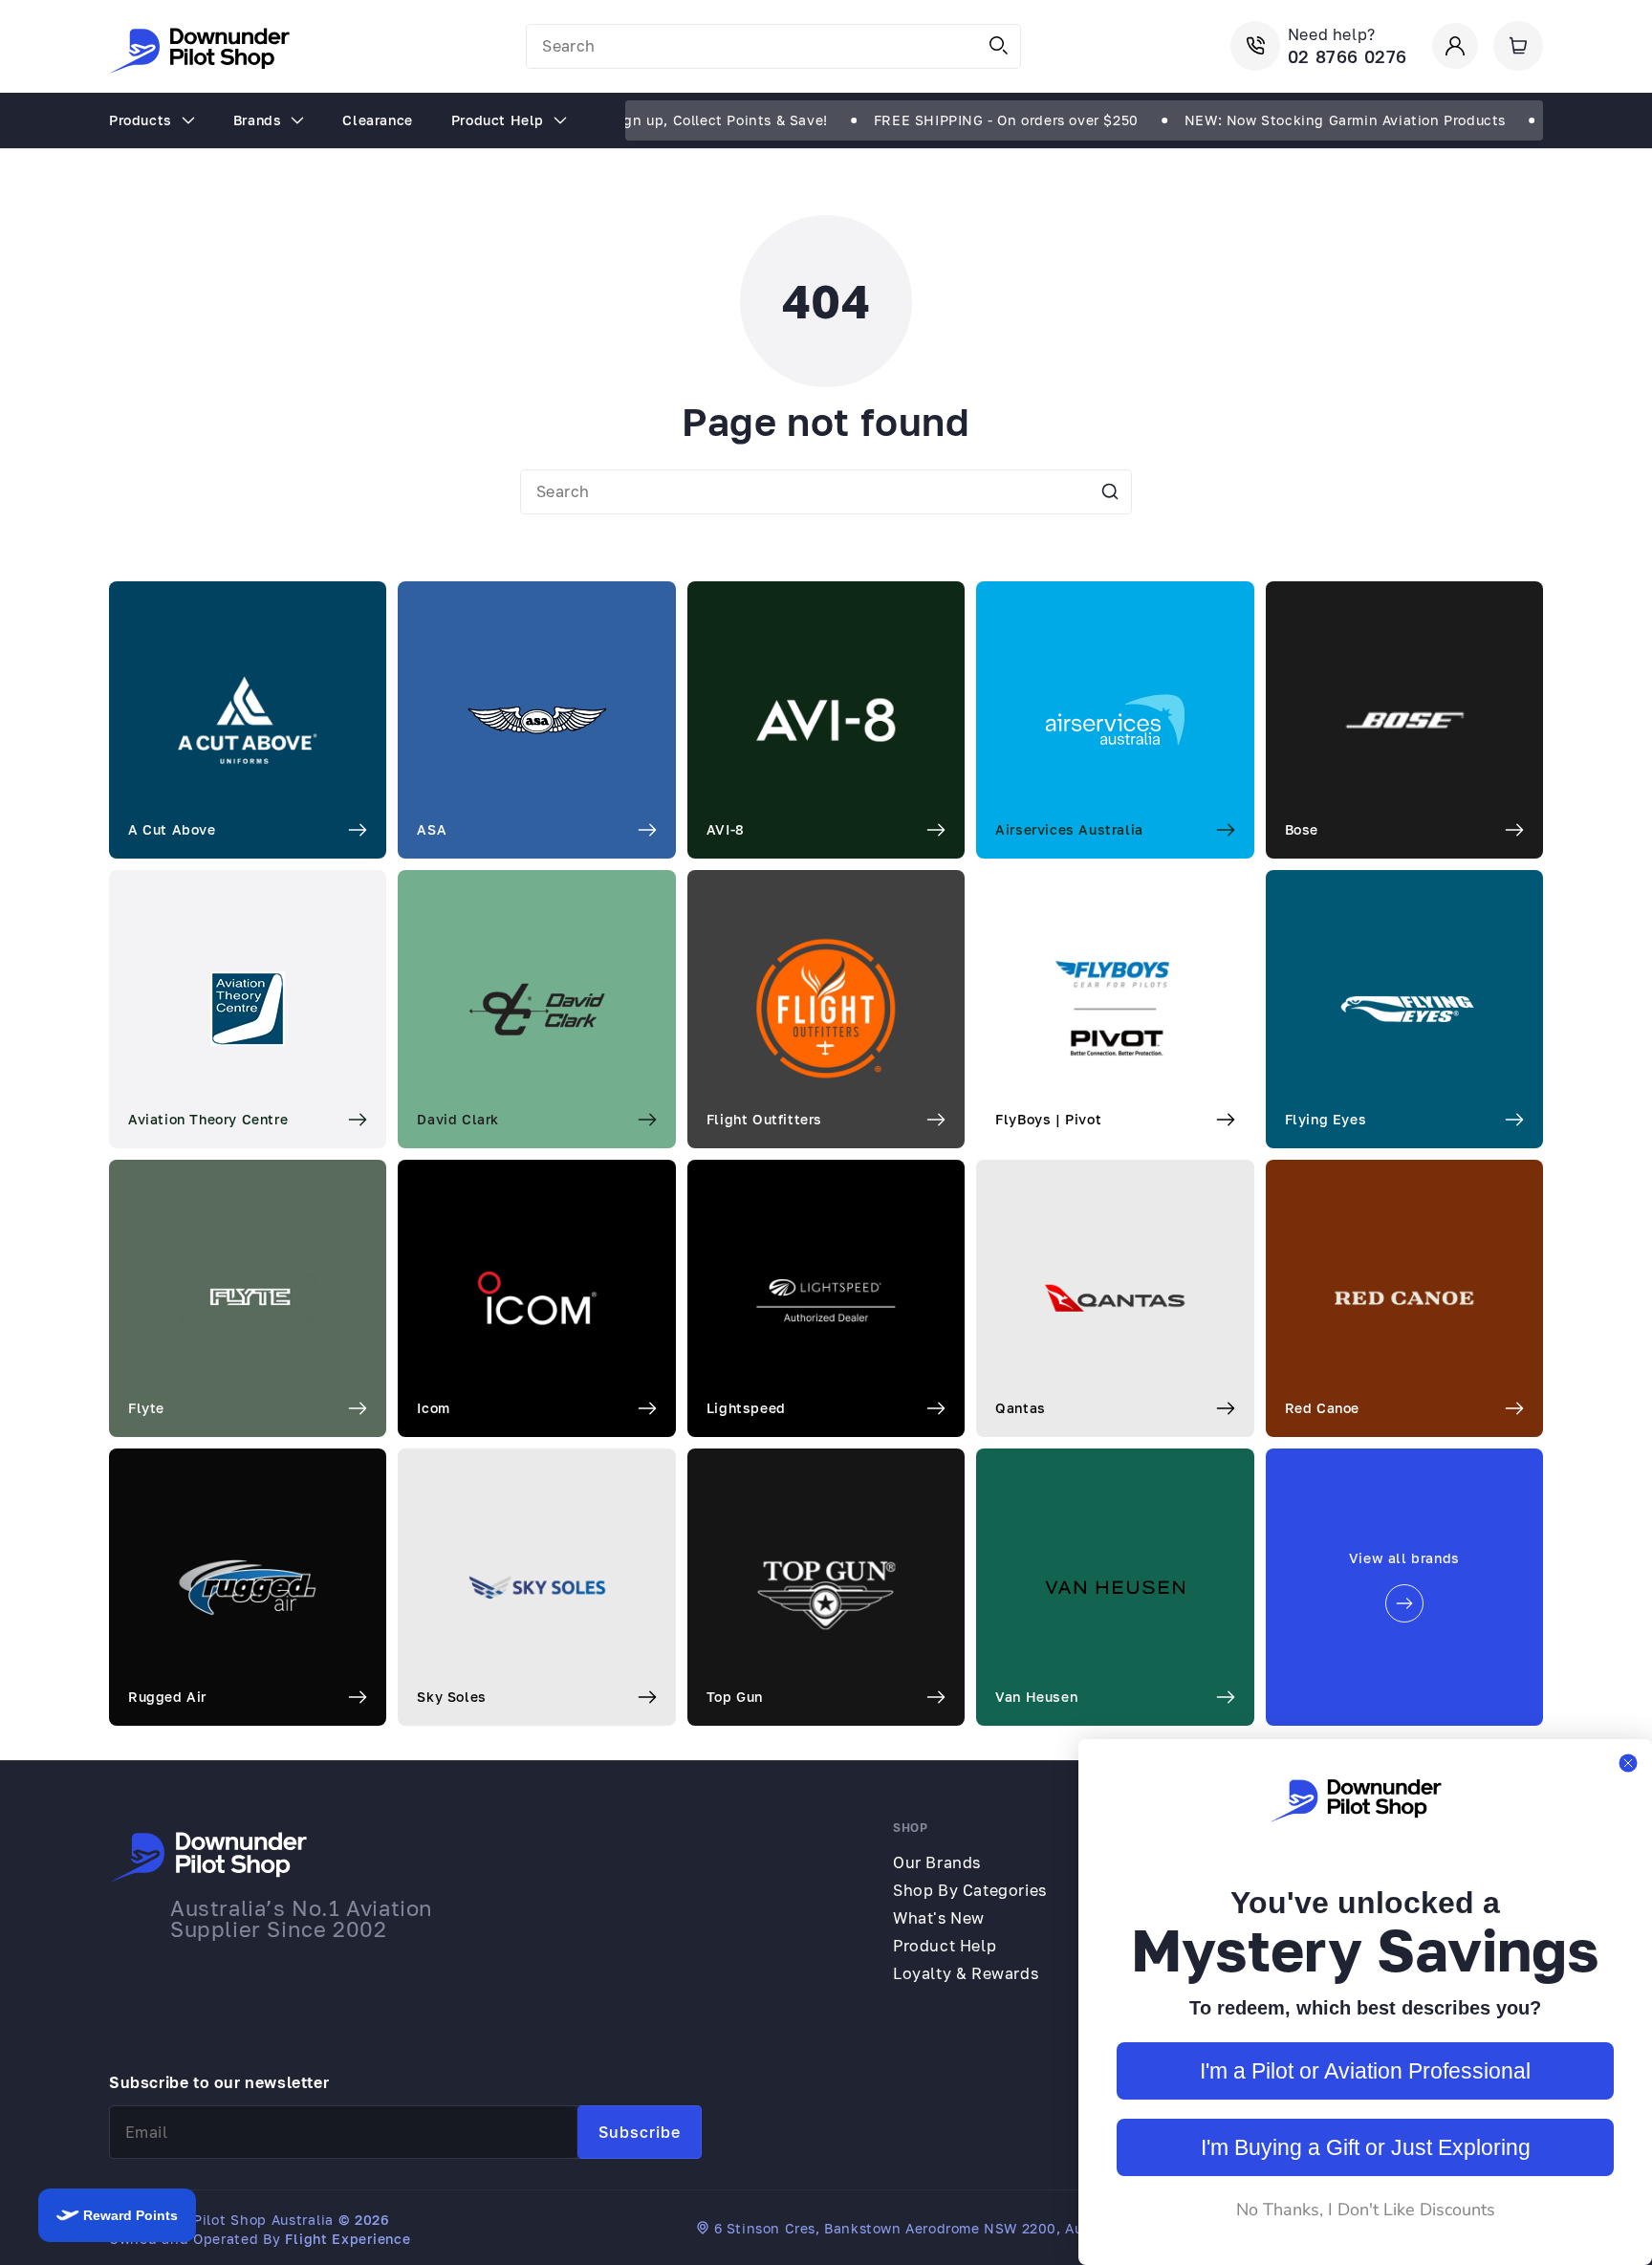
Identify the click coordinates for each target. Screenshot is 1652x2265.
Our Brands (937, 1862)
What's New (939, 1918)
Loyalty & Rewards (966, 1973)
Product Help (945, 1946)
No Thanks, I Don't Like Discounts (1366, 2210)
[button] (1518, 46)
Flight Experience (348, 2239)
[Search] (999, 46)
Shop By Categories (970, 1890)
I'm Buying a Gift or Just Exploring (1366, 2147)
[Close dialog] (1628, 1763)
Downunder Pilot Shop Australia (221, 2220)
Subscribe (640, 2132)
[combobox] (773, 46)
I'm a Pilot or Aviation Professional (1365, 2071)
